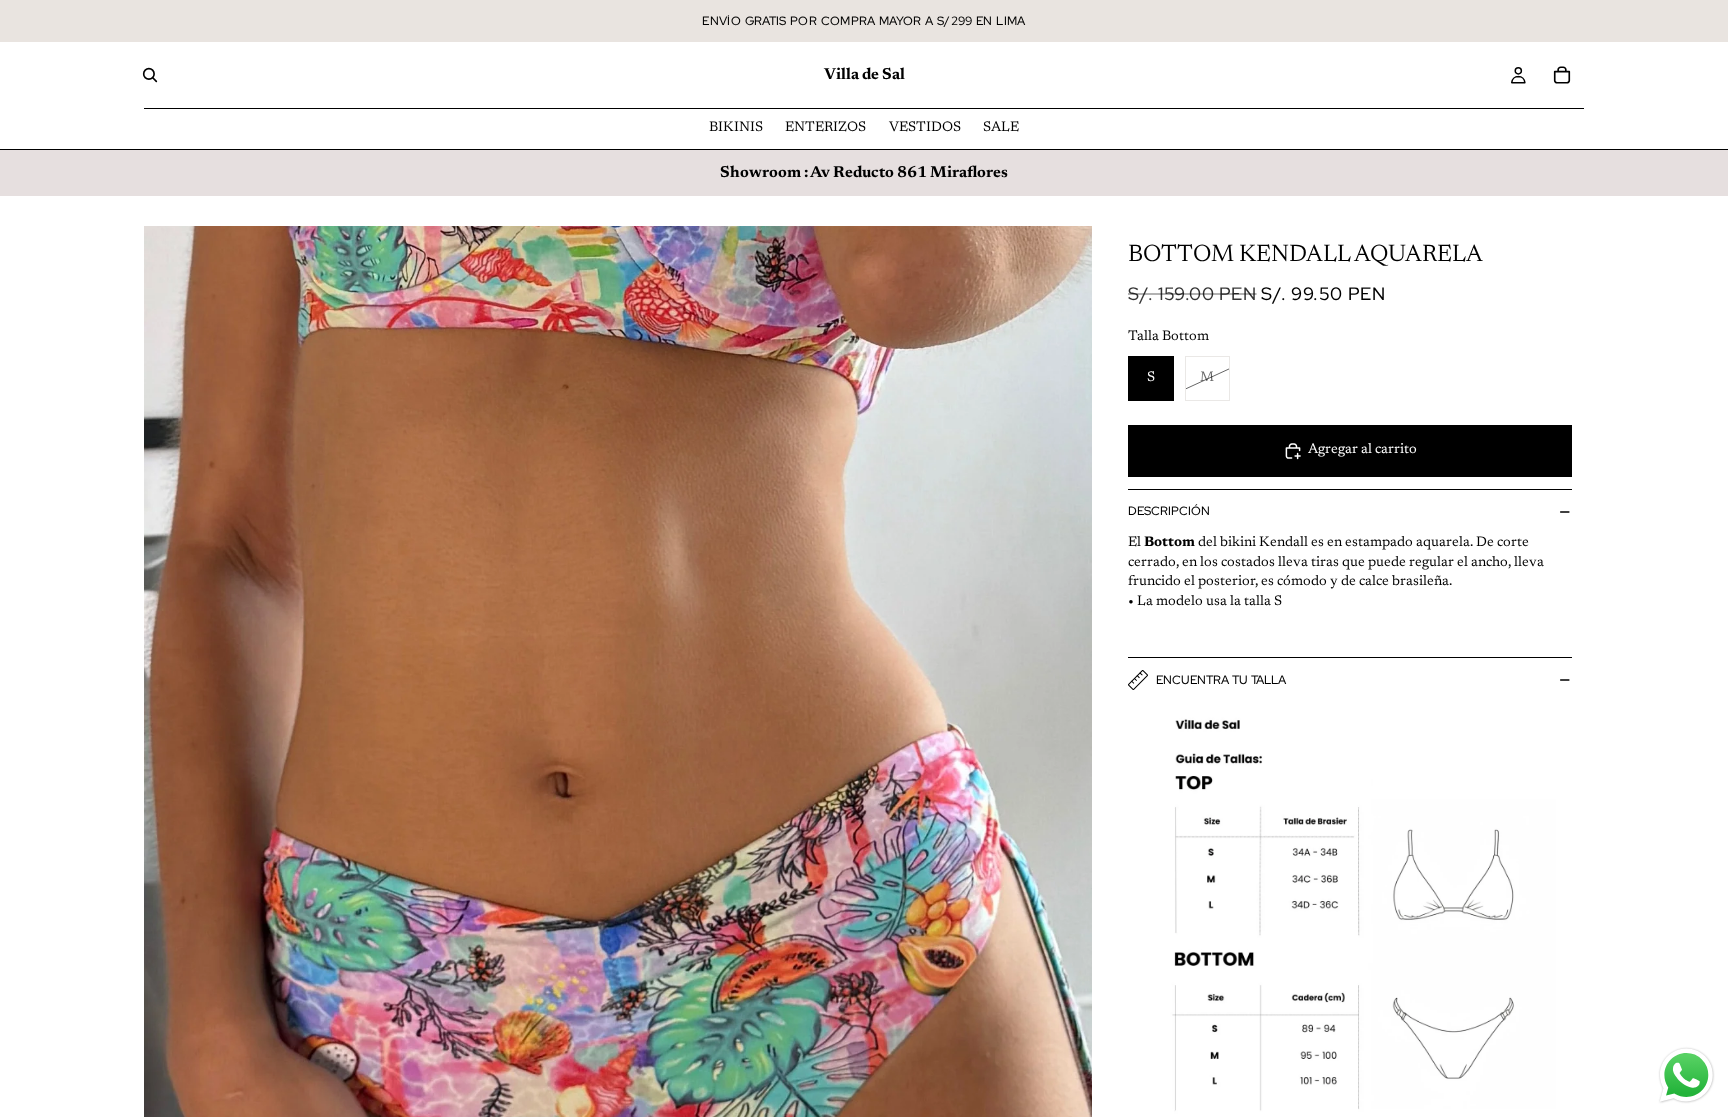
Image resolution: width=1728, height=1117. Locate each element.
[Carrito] (1562, 75)
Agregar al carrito (1362, 450)
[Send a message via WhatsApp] (1686, 1075)
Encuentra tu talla (1221, 680)
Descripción (1169, 511)
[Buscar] (150, 75)
